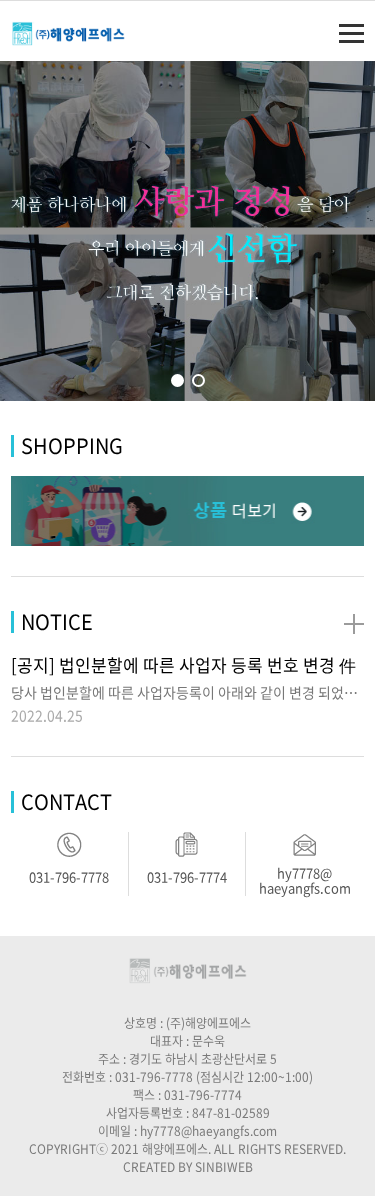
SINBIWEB (224, 1167)
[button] (177, 380)
